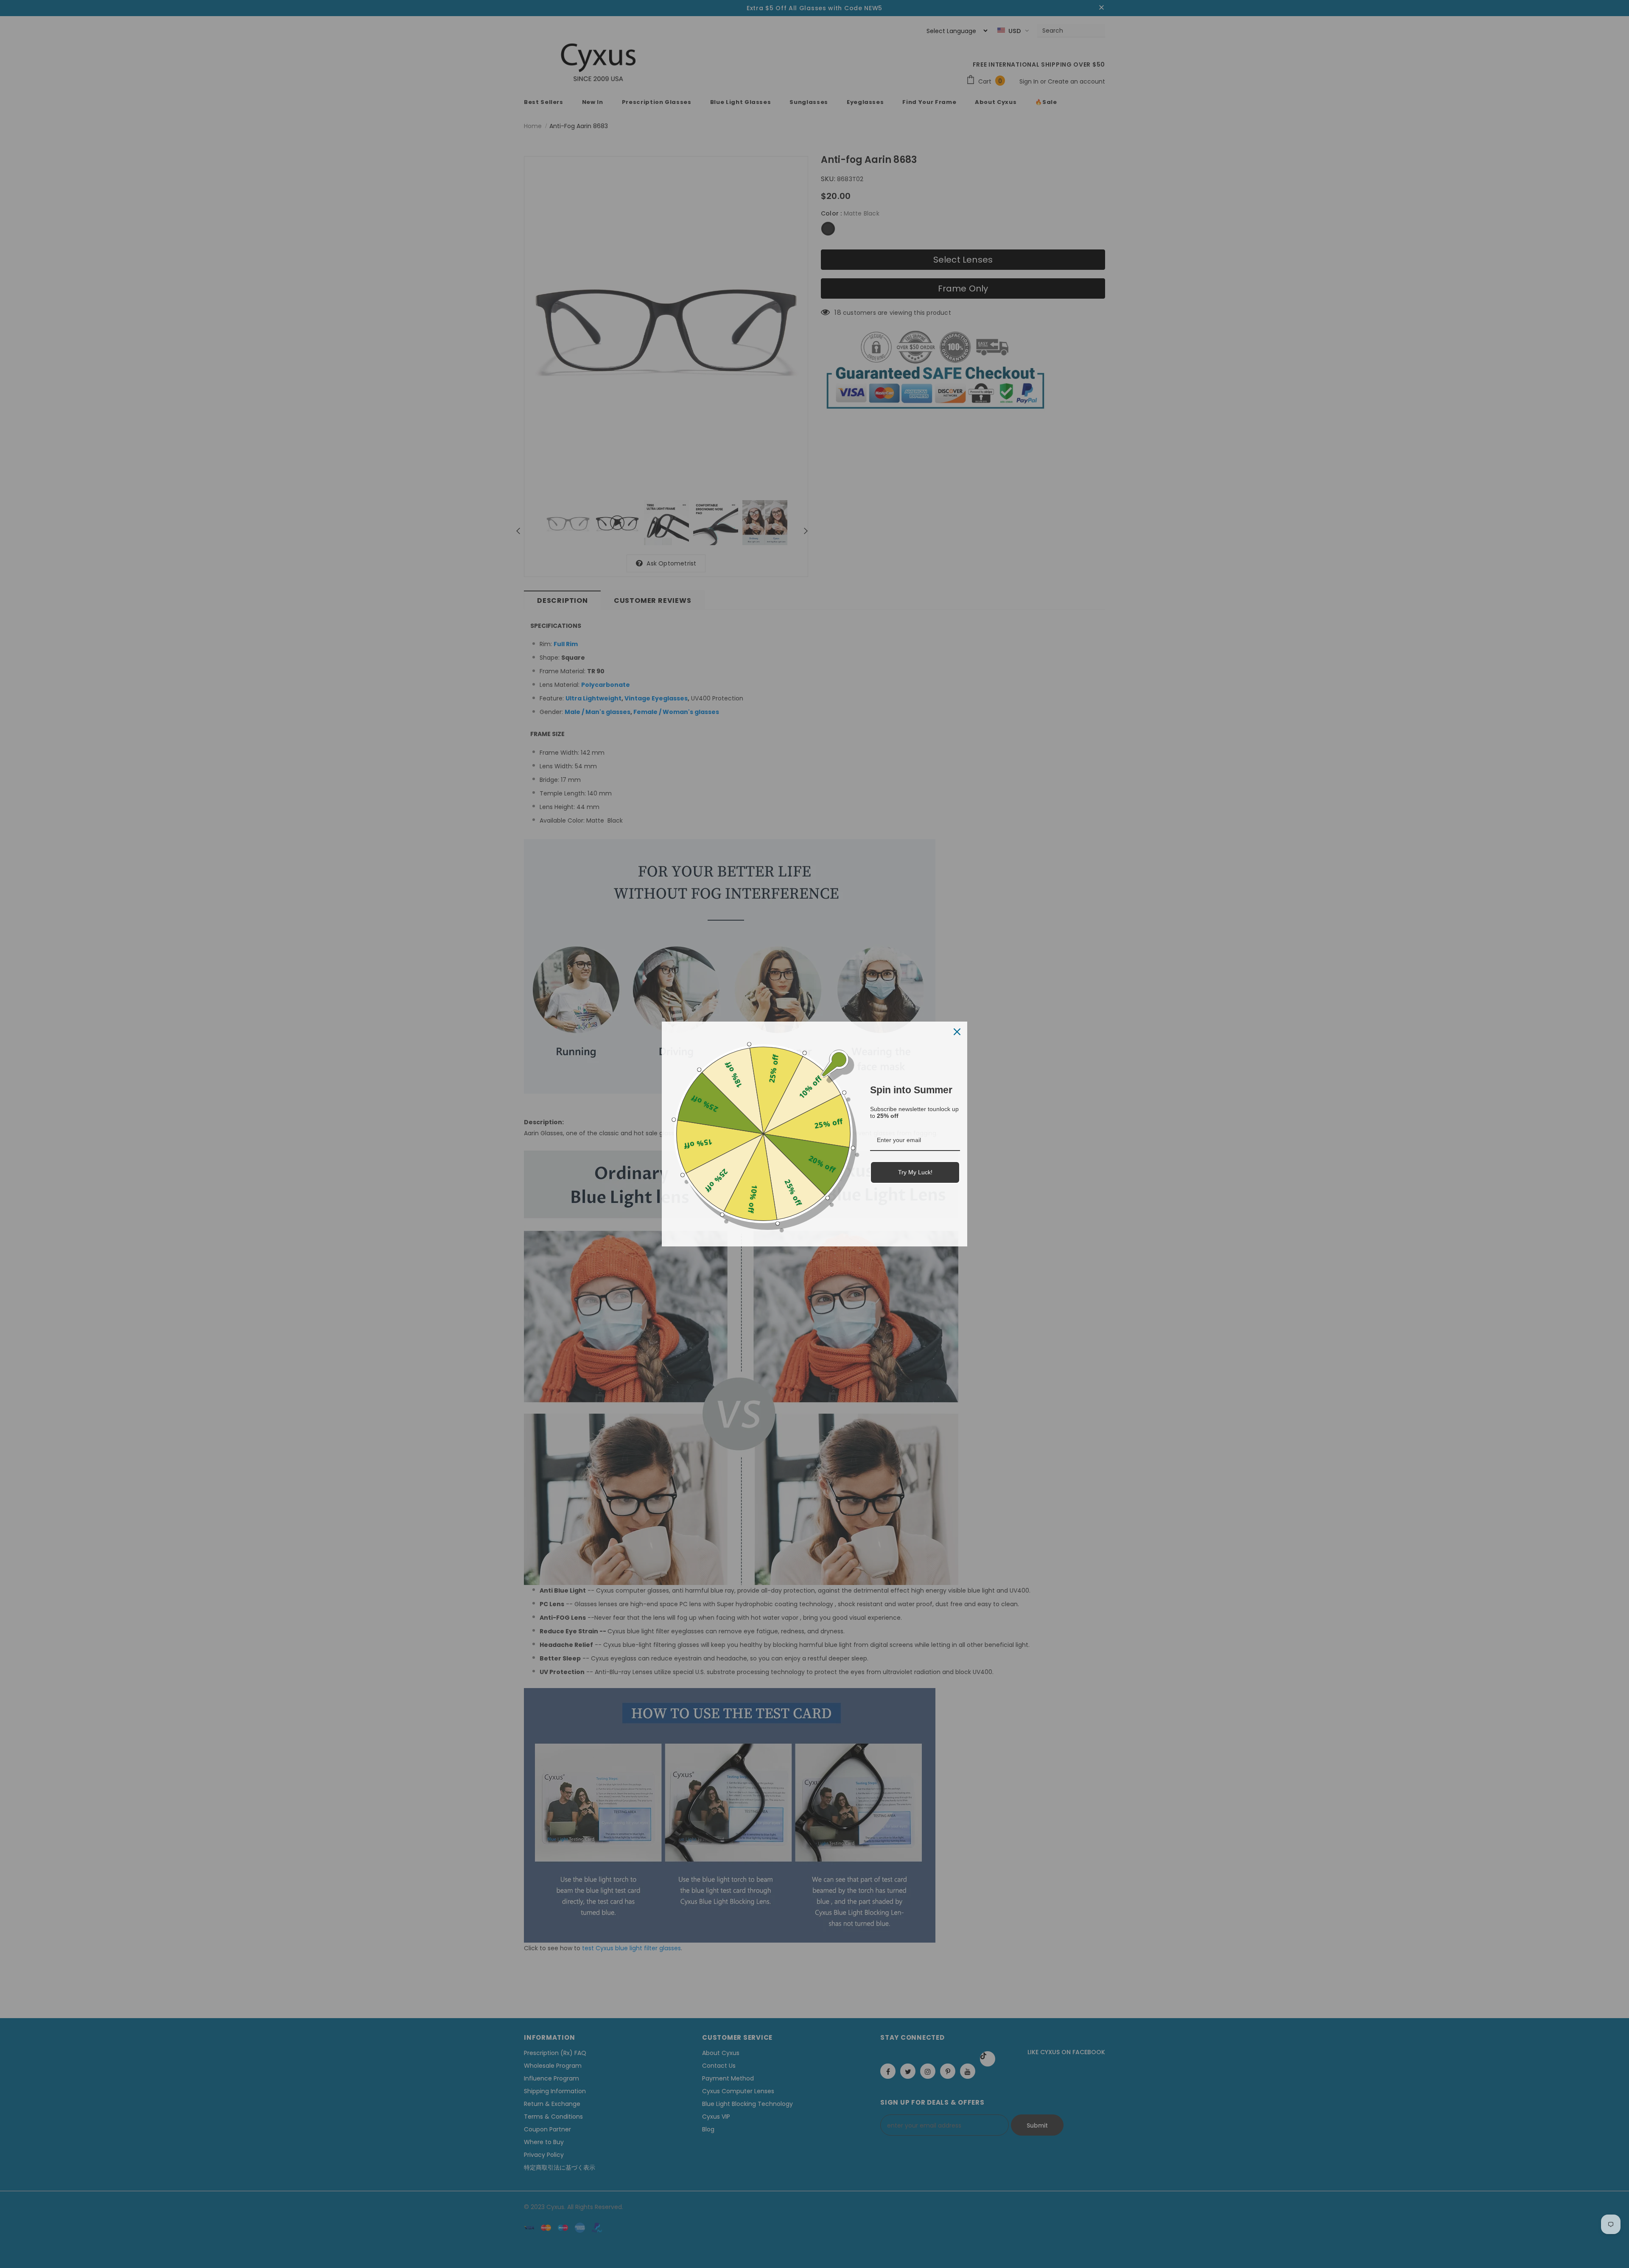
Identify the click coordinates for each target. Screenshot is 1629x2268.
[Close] (957, 1032)
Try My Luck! (915, 1172)
